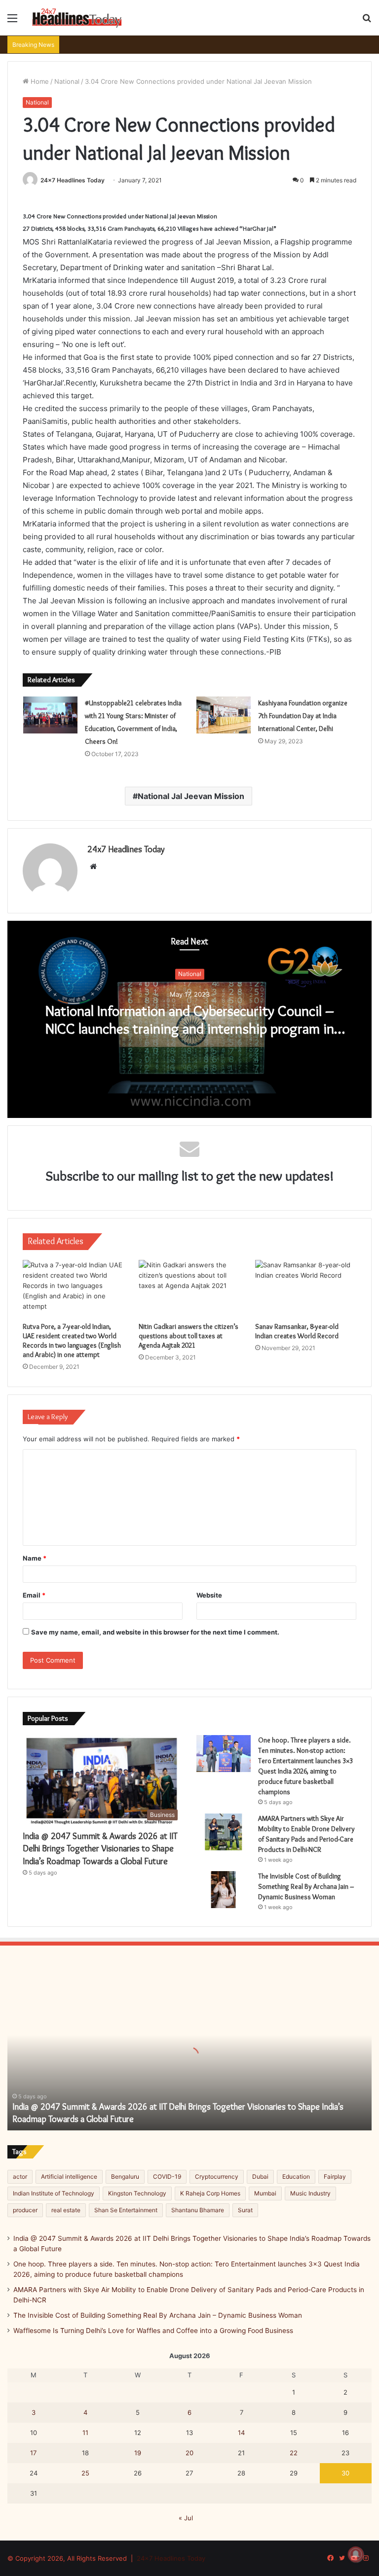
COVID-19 (167, 2176)
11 (85, 2433)
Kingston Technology (137, 2193)
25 (85, 2473)
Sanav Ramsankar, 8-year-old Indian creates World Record (297, 1331)
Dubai (260, 2176)
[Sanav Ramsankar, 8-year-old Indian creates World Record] (306, 1288)
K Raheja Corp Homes (210, 2193)
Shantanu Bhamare (198, 2210)
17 (33, 2453)
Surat (245, 2210)
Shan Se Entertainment (126, 2210)
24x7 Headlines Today (73, 180)
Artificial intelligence (69, 2176)
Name (35, 1558)
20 (189, 2453)
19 (138, 2453)
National (67, 81)
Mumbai (265, 2193)
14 (241, 2433)
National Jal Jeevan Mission (191, 796)
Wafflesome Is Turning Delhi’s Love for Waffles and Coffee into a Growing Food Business (153, 2331)
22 (294, 2453)
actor (20, 2176)
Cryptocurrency (217, 2176)
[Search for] (367, 21)
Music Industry (310, 2193)
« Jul (186, 2518)
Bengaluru (125, 2176)
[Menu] (12, 21)
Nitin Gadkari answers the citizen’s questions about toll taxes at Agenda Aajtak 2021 (189, 1336)
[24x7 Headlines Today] (77, 18)
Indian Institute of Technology (54, 2193)
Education (296, 2176)
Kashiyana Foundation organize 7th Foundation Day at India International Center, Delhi (303, 716)
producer (25, 2210)
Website (209, 1595)
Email (34, 1595)
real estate (66, 2210)
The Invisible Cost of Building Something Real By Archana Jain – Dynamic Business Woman (306, 1886)
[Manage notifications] (356, 2554)
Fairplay (335, 2176)
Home (39, 81)
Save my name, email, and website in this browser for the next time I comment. (155, 1632)
